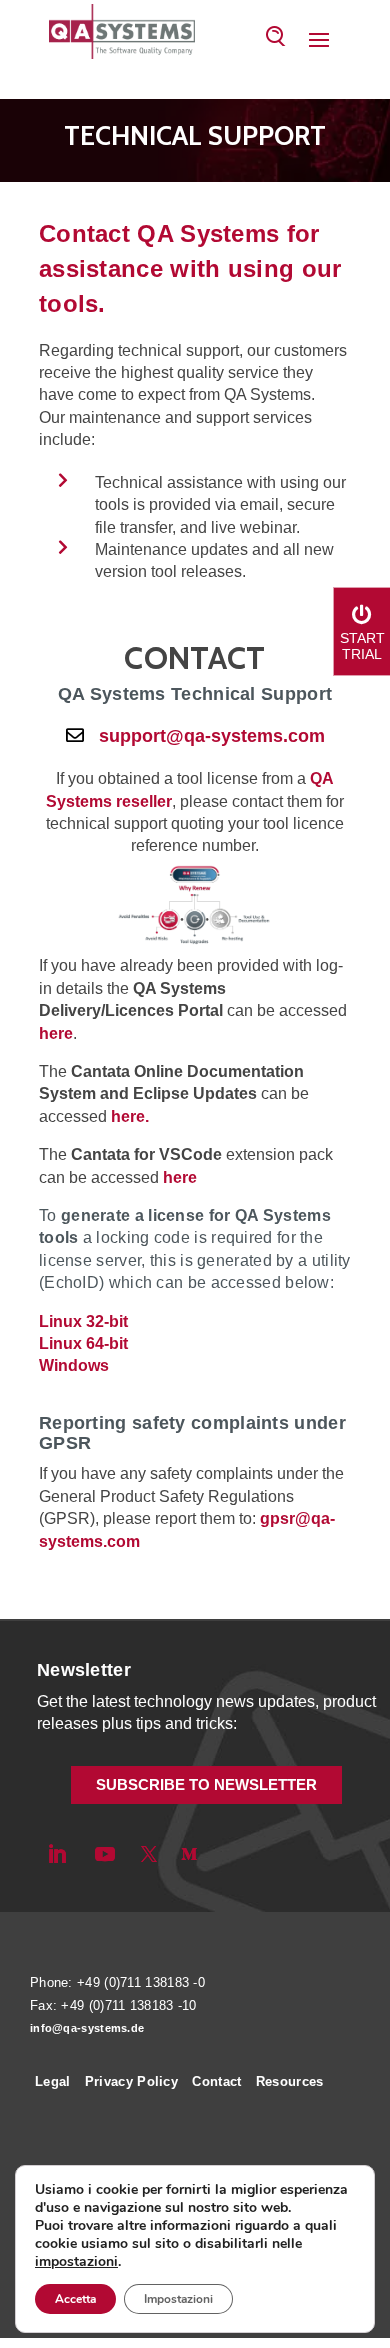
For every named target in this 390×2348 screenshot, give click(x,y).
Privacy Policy (131, 2081)
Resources (290, 2081)
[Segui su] (223, 1854)
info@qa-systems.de (87, 2028)
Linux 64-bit (83, 1343)
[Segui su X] (149, 1854)
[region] (195, 140)
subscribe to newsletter (206, 1784)
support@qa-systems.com (212, 736)
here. (130, 1116)
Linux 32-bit (83, 1321)
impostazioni (76, 2262)
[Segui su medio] (189, 1854)
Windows (74, 1365)
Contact (216, 2081)
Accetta (75, 2299)
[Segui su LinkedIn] (57, 1854)
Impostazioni (178, 2299)
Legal (53, 2081)
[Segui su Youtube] (105, 1854)
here (56, 1033)
